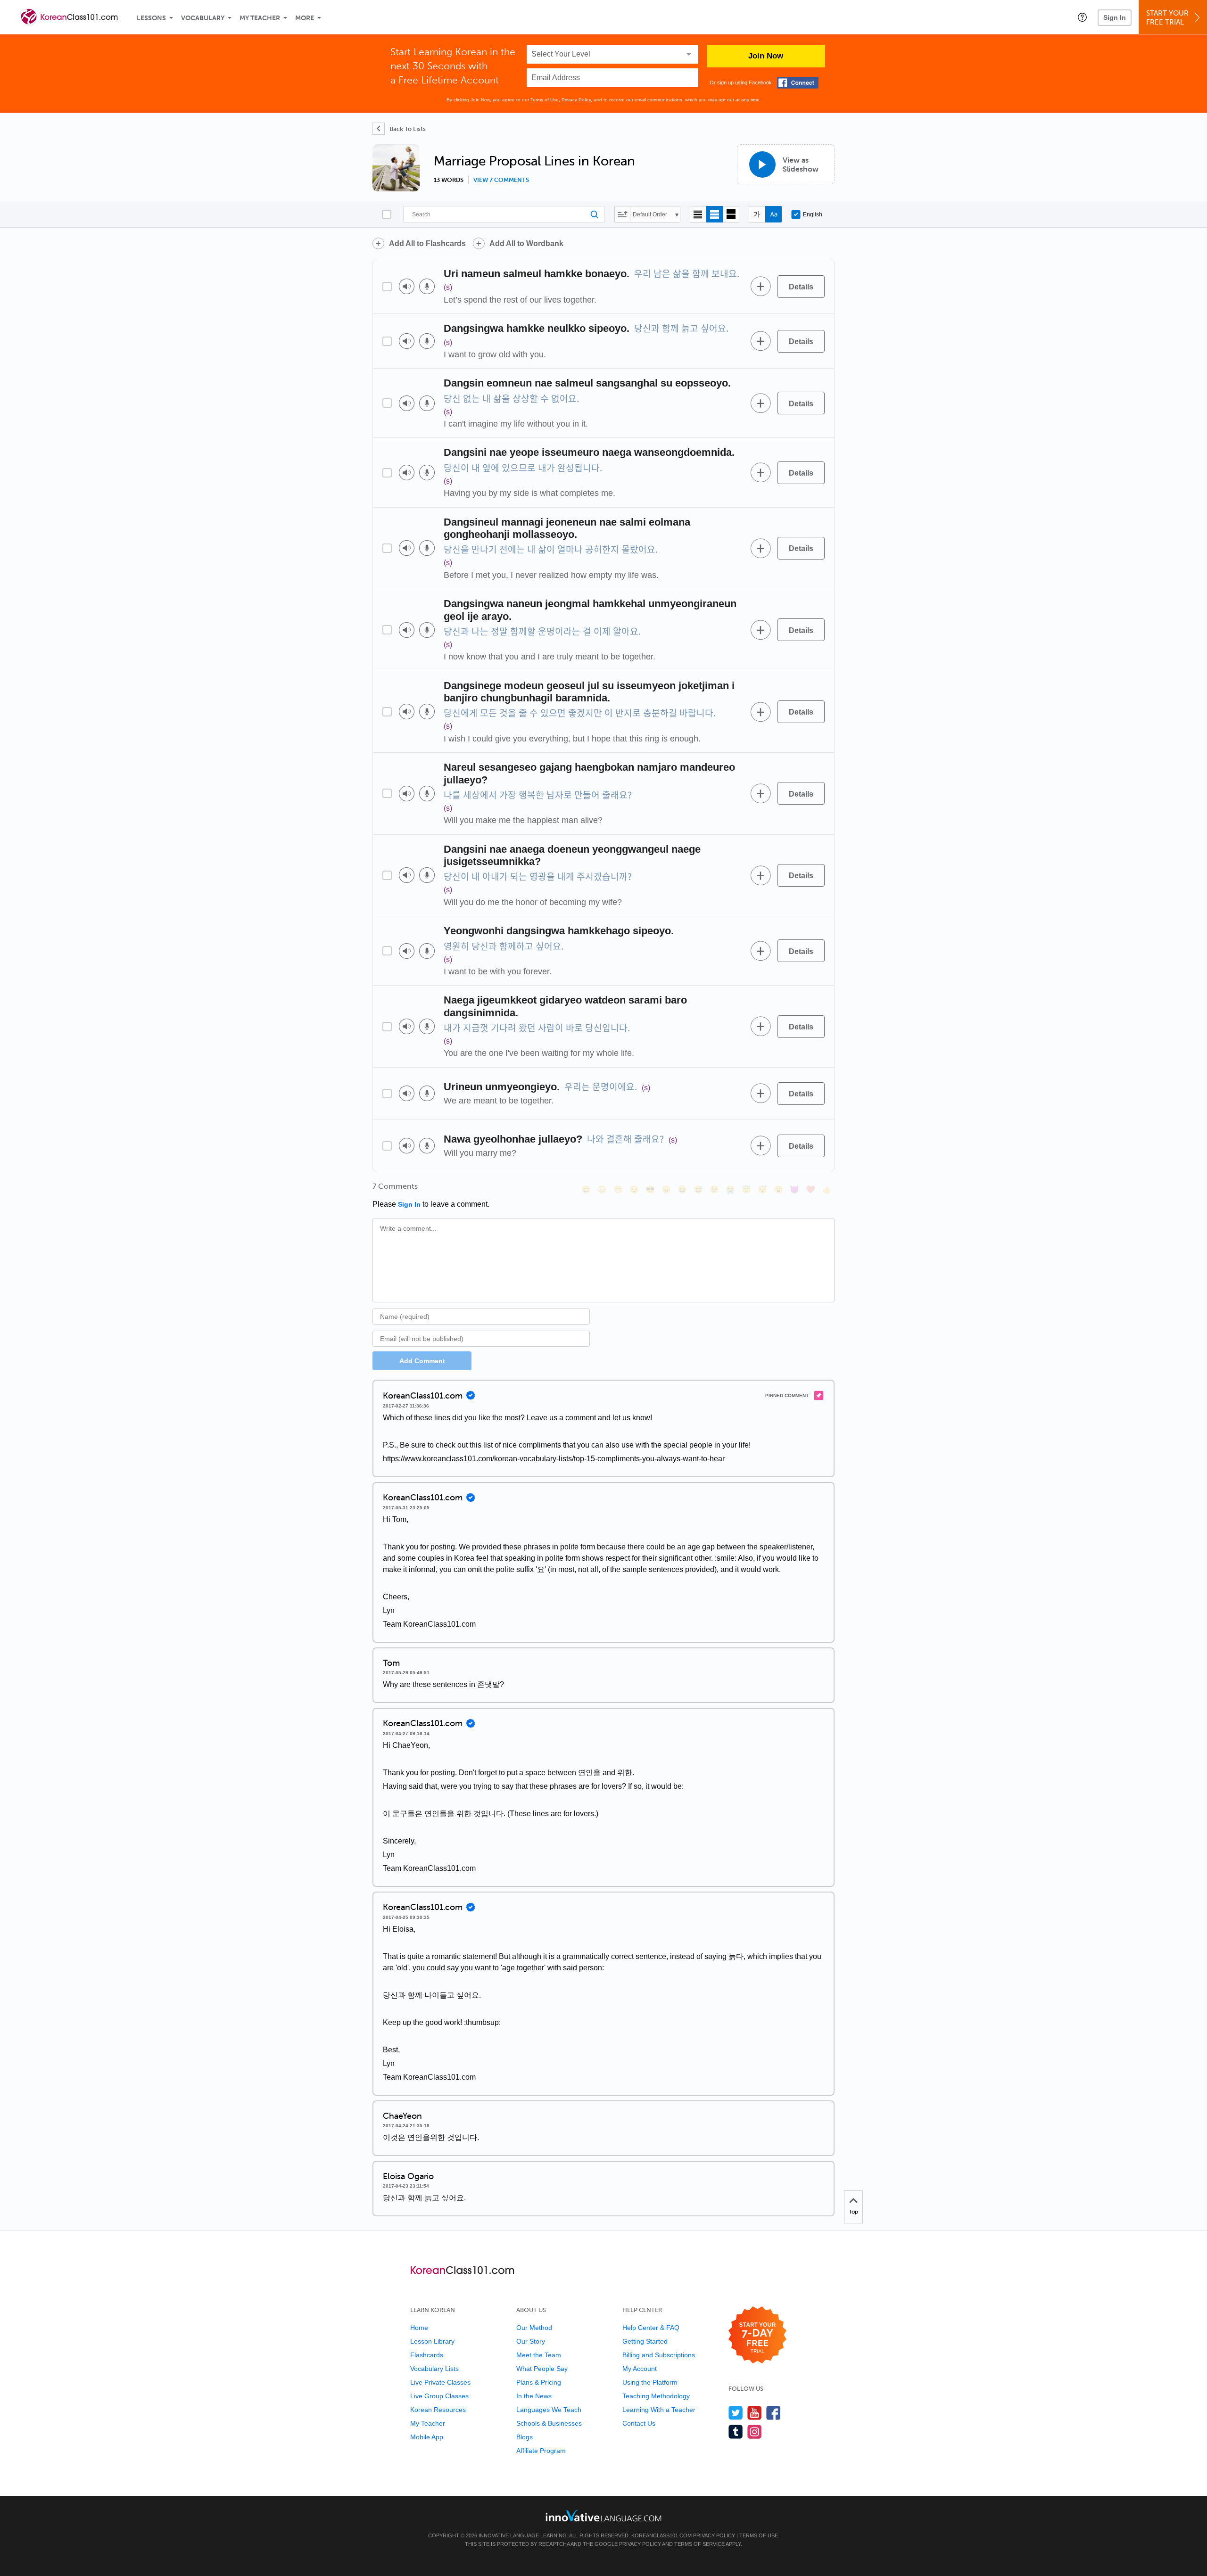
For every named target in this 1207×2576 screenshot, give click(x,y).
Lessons (151, 18)
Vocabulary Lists (434, 2369)
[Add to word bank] (761, 287)
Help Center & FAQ (651, 2328)
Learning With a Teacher (659, 2410)
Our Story (531, 2341)
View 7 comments (501, 180)
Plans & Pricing (539, 2382)
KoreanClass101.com (661, 2535)
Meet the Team (539, 2355)
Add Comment (422, 1361)
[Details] (801, 287)
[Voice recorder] (427, 286)
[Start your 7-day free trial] (757, 2335)
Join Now (766, 56)
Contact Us (639, 2423)
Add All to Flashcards (427, 243)
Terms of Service (699, 2544)
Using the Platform (650, 2382)
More (305, 18)
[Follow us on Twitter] (736, 2413)
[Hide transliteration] (757, 214)
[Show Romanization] (773, 214)
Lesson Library (432, 2341)
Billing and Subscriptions (659, 2355)
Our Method (534, 2328)
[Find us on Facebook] (773, 2413)
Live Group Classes (439, 2396)
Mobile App (427, 2437)
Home (419, 2328)
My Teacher (260, 18)
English (813, 214)
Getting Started (645, 2341)
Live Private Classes (440, 2382)
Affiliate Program (541, 2451)
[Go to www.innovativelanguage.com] (603, 2515)
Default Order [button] (650, 214)
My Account (640, 2369)
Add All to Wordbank (526, 243)
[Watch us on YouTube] (755, 2413)
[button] (1082, 17)
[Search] (504, 214)
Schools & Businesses (549, 2423)
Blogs (525, 2437)
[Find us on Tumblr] (736, 2432)
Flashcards (427, 2355)
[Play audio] (407, 286)
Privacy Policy (576, 100)
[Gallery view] (731, 214)
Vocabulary (203, 18)
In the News (534, 2396)
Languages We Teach (549, 2410)
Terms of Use (545, 100)
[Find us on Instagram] (755, 2432)
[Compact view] (698, 214)
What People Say (542, 2369)
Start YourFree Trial (1167, 18)
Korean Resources (438, 2410)
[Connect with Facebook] (798, 83)
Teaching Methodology (656, 2396)
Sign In (1115, 17)
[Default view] (715, 214)
